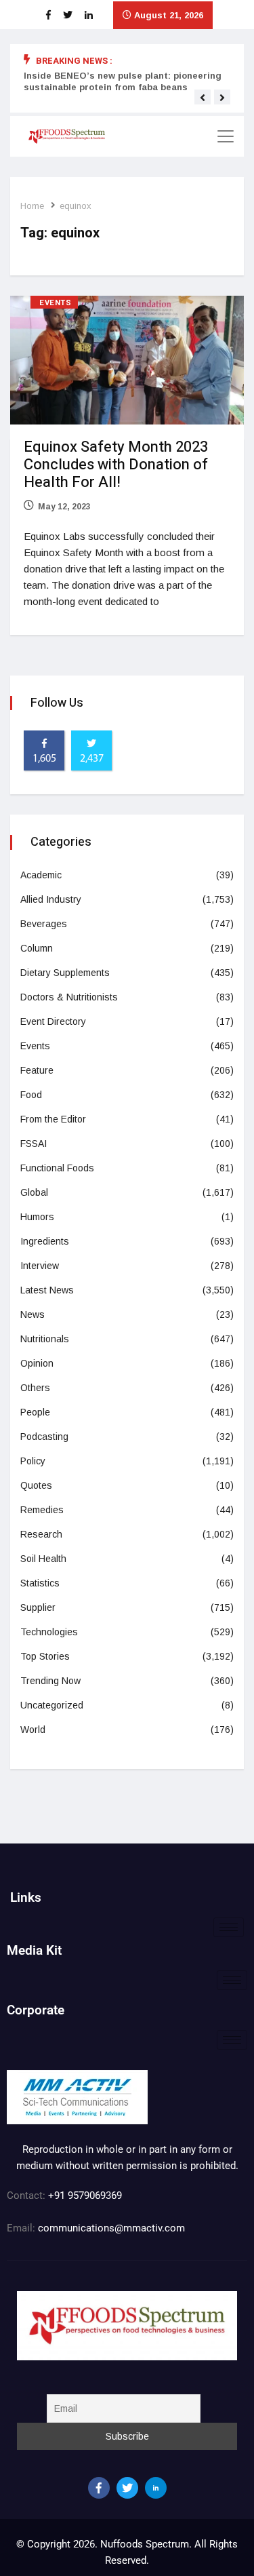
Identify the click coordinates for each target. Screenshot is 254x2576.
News (33, 1314)
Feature (37, 1070)
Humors (37, 1217)
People (35, 1412)
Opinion (37, 1363)
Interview (40, 1266)
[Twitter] (127, 2488)
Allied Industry (51, 899)
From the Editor (53, 1119)
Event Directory (53, 1021)
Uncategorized (52, 1705)
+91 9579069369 (85, 2196)
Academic (41, 875)
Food (31, 1095)
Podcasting (44, 1437)
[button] (203, 98)
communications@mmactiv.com (110, 2228)
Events (55, 303)
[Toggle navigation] (226, 136)
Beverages (44, 924)
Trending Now (50, 1681)
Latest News (47, 1290)
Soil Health (43, 1559)
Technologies (49, 1632)
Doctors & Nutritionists (69, 997)
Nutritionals (45, 1339)
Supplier (38, 1607)
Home (32, 206)
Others (35, 1388)
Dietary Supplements (65, 973)
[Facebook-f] (99, 2488)
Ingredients (45, 1241)
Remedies (42, 1510)
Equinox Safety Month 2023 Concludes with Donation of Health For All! (116, 465)
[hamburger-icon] (229, 1927)
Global (34, 1192)
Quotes (36, 1485)
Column (37, 948)
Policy (33, 1461)
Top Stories (45, 1656)
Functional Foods (57, 1168)
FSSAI (34, 1144)
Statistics (40, 1583)
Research (41, 1534)
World (33, 1730)
